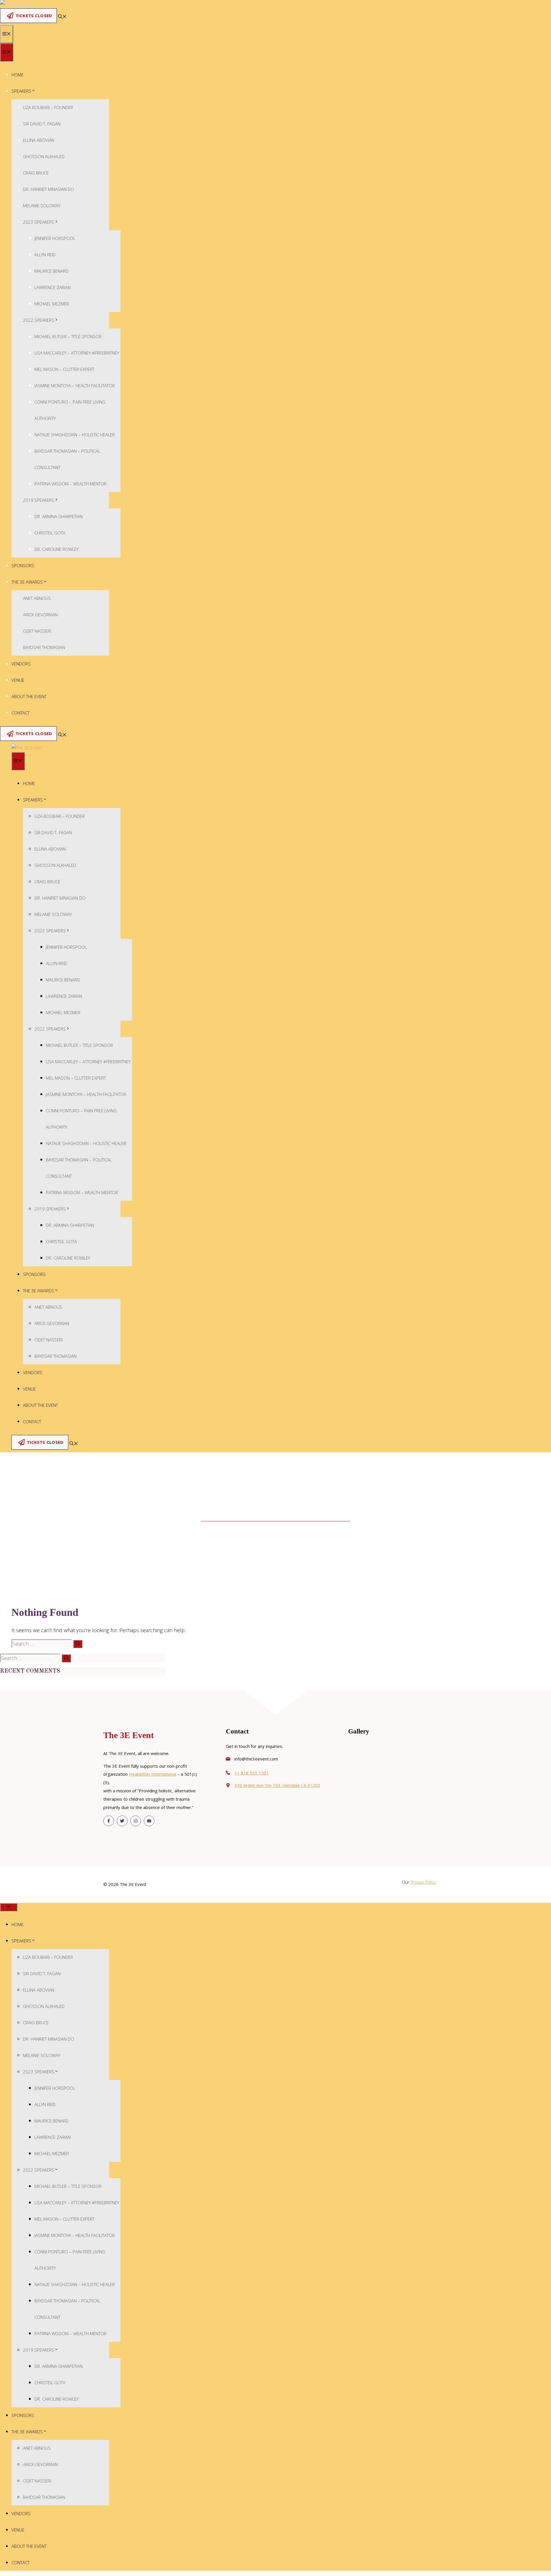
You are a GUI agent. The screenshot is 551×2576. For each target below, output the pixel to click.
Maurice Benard (52, 271)
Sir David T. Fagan (42, 124)
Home (18, 75)
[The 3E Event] (27, 748)
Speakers (21, 91)
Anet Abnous (37, 598)
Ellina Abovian (39, 140)
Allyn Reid (45, 255)
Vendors (21, 664)
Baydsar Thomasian (44, 647)
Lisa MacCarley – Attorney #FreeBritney (77, 353)
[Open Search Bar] (62, 17)
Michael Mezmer (52, 304)
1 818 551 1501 (253, 1773)
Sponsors (23, 565)
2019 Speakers (39, 500)
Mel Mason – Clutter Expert (64, 369)
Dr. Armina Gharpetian (59, 516)
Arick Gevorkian (40, 615)
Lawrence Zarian (53, 287)
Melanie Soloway (42, 206)
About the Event (29, 696)
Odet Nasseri (37, 631)
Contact (21, 713)
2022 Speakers (39, 320)
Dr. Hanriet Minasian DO (48, 189)
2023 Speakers (39, 222)
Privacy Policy (423, 1882)
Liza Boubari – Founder (48, 107)
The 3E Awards (27, 582)
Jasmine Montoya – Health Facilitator (75, 386)
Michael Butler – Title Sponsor (68, 336)
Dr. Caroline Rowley (57, 549)
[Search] (78, 1644)
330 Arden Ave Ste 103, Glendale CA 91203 (277, 1785)
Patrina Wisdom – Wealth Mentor (70, 484)
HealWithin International (153, 1774)
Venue (18, 680)
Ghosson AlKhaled (44, 156)
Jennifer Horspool (55, 238)
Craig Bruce (36, 173)
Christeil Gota (50, 533)
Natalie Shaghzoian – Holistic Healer (75, 435)
